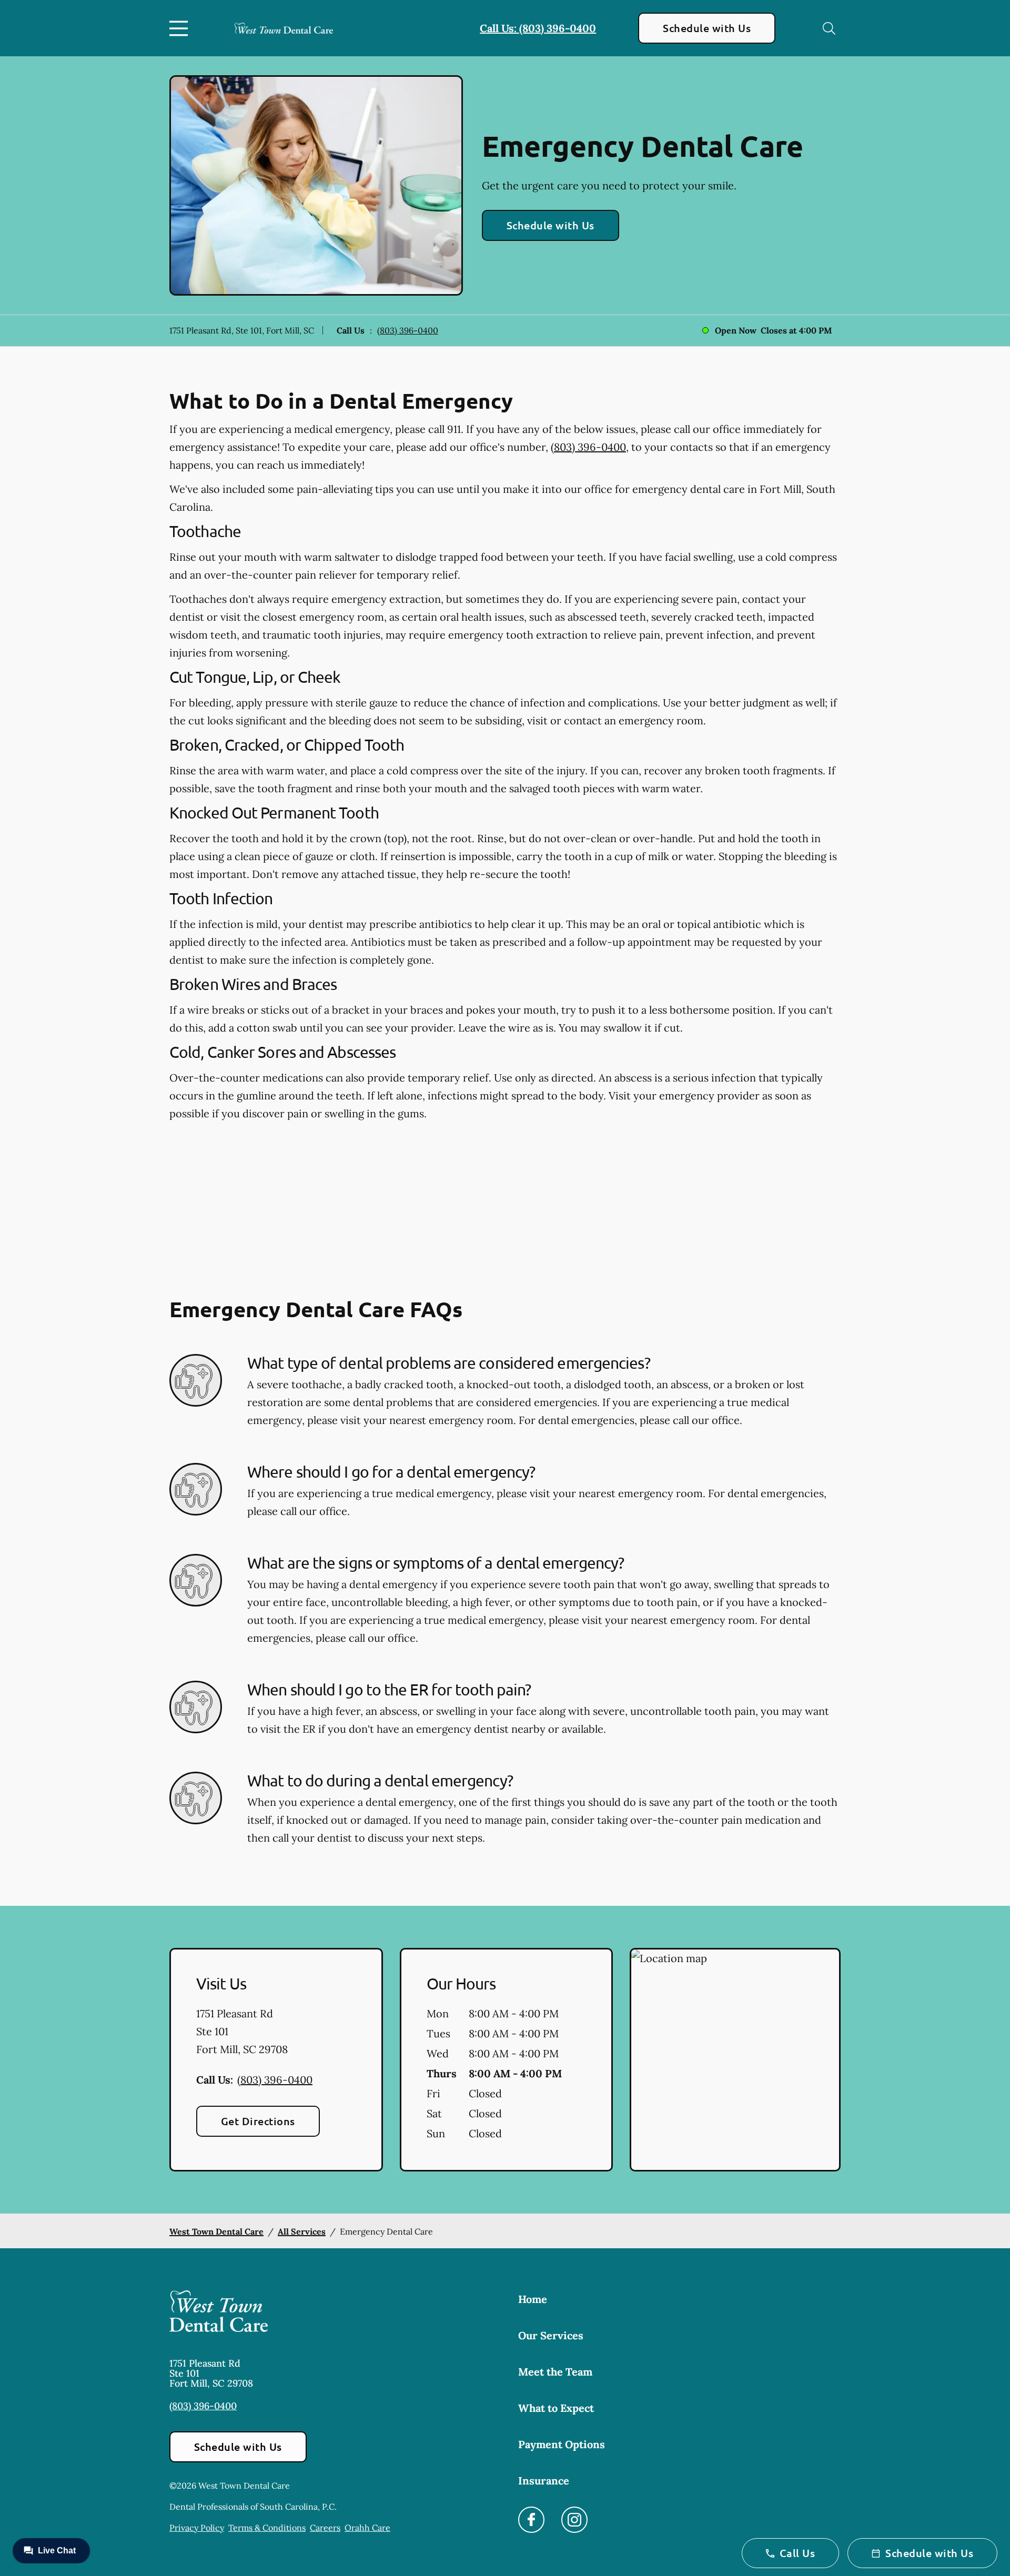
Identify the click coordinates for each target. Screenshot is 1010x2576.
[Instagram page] (574, 2520)
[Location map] (735, 2060)
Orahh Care (367, 2528)
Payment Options (562, 2444)
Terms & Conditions (267, 2528)
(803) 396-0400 (408, 330)
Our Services (551, 2335)
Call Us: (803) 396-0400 (538, 28)
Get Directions (258, 2121)
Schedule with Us (707, 28)
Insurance (544, 2481)
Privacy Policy (197, 2528)
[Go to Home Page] (284, 28)
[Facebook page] (531, 2520)
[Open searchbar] (829, 28)
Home (533, 2299)
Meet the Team (555, 2372)
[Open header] (181, 28)
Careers (325, 2528)
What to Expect (556, 2408)
